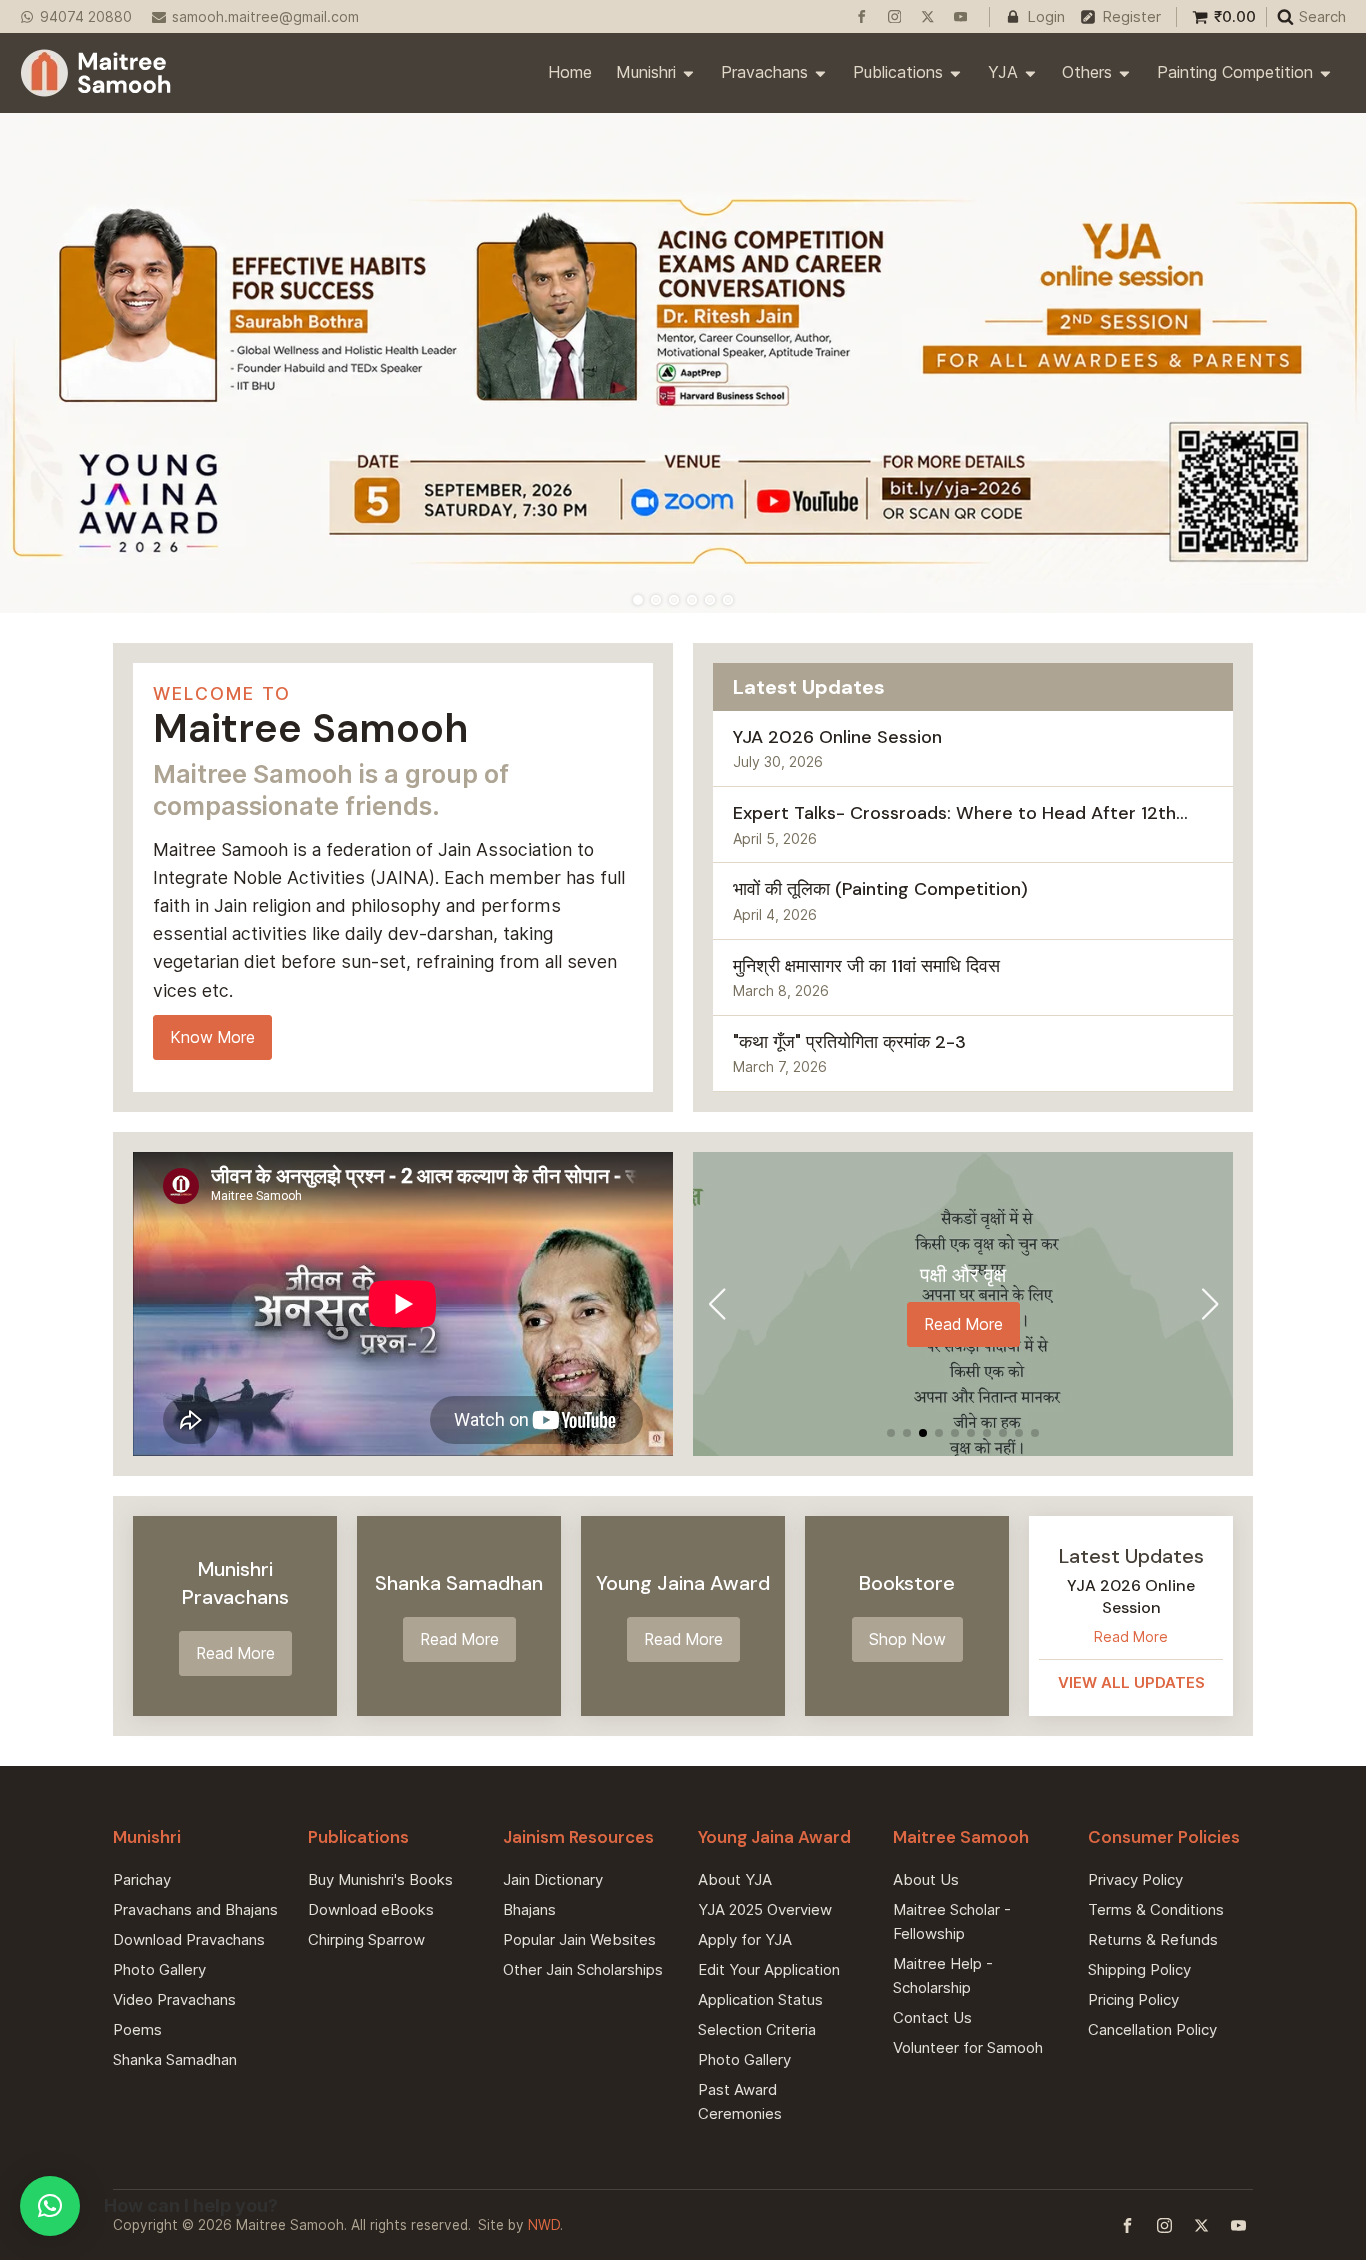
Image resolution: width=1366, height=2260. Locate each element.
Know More (212, 1037)
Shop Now (907, 1639)
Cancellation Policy (1152, 2029)
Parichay (142, 1879)
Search (1322, 16)
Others (1087, 72)
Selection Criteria (757, 2029)
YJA (1003, 72)
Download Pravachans (189, 1939)
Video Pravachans (174, 1999)
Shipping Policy (1139, 1969)
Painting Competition (1235, 72)
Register (1131, 16)
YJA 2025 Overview (765, 1909)
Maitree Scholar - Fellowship (952, 1921)
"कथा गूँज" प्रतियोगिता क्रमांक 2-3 (849, 1042)
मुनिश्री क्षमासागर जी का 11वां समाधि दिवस (866, 966)
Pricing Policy (1133, 1999)
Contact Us (932, 2017)
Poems (137, 2029)
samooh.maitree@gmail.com (265, 17)
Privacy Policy (1135, 1879)
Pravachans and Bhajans (195, 1909)
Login (1046, 16)
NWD (544, 2225)
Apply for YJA (745, 1939)
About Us (926, 1879)
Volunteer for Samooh (968, 2047)
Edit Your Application (769, 1969)
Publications (898, 72)
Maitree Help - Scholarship (943, 1975)
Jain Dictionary (553, 1879)
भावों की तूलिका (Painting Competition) (880, 889)
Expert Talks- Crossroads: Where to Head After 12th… (960, 813)
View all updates (1131, 1681)
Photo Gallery (159, 1969)
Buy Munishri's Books (380, 1879)
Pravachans (764, 72)
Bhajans (529, 1909)
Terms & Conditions (1156, 1909)
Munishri (646, 72)
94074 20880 (86, 17)
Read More (963, 1324)
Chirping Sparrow (366, 1939)
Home (570, 72)
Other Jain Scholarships (583, 1969)
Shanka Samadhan (175, 2059)
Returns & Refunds (1153, 1939)
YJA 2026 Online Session (837, 737)
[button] (891, 1433)
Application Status (760, 1999)
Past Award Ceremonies (740, 2101)
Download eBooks (371, 1909)
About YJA (735, 1879)
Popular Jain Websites (579, 1939)
